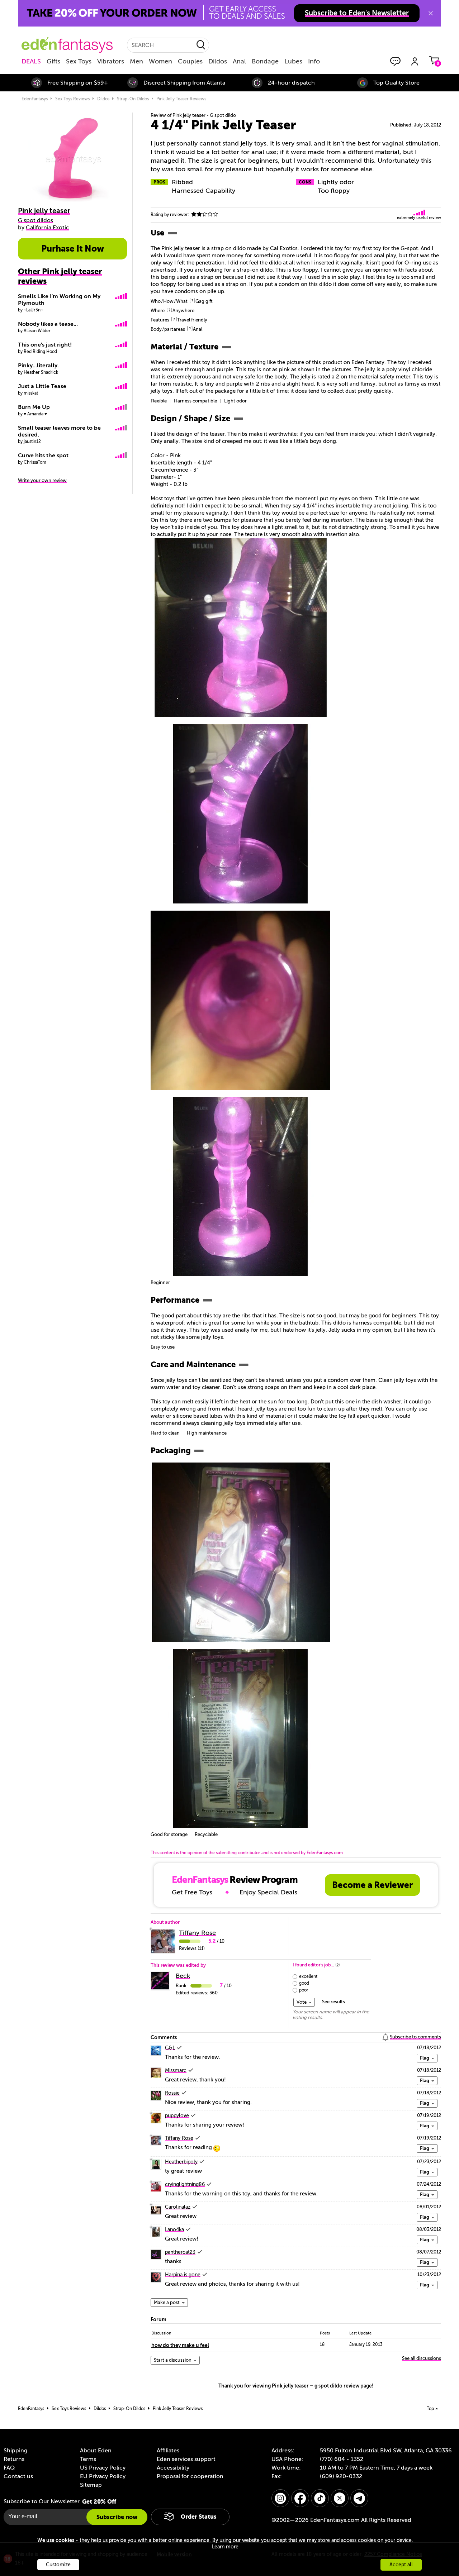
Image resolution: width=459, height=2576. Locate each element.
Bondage (265, 61)
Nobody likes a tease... (48, 324)
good (304, 1983)
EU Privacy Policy (103, 2476)
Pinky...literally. (38, 366)
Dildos (218, 61)
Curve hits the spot (43, 455)
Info (314, 61)
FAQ (9, 2468)
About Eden (96, 2451)
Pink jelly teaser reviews (181, 99)
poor (304, 1990)
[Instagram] (280, 2498)
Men (136, 61)
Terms (88, 2459)
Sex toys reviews (72, 99)
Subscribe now (117, 2517)
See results (333, 2002)
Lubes (293, 61)
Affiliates (168, 2451)
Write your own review (42, 480)
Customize (58, 2565)
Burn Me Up (34, 407)
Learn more (225, 2547)
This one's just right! (45, 345)
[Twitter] (340, 2498)
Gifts (53, 61)
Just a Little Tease (42, 386)
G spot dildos (36, 220)
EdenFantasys (35, 99)
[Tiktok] (320, 2498)
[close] (431, 13)
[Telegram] (359, 2498)
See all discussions (422, 2358)
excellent (308, 1976)
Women (160, 61)
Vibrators (111, 61)
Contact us (18, 2476)
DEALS (31, 61)
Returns (14, 2459)
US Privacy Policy (103, 2468)
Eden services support (186, 2459)
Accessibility (173, 2468)
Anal (239, 61)
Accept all (401, 2565)
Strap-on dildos (133, 99)
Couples (190, 61)
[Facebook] (300, 2498)
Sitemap (91, 2485)
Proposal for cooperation (190, 2476)
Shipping (15, 2451)
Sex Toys (79, 61)
